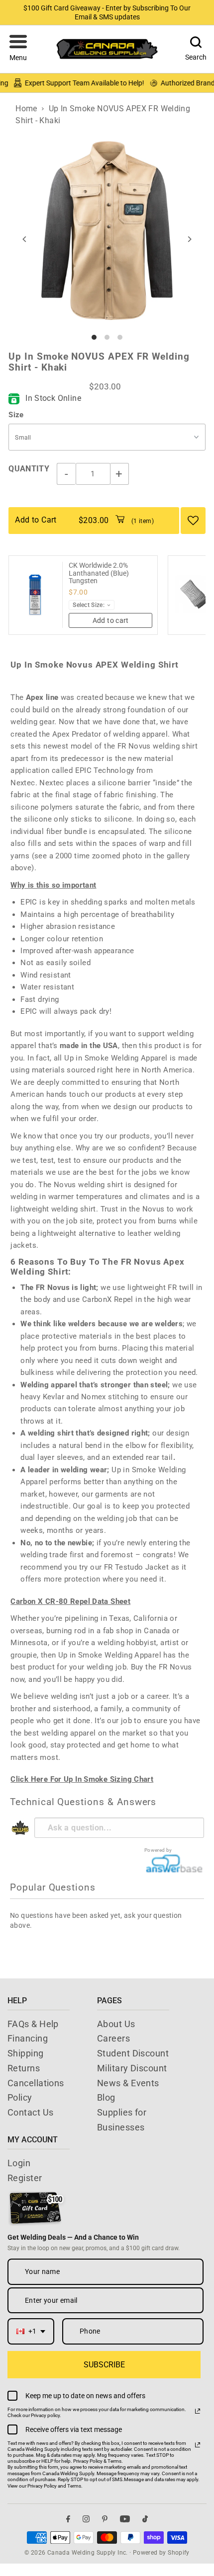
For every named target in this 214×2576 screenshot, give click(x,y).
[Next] (189, 239)
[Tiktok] (145, 2519)
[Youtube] (125, 2519)
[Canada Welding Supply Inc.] (107, 49)
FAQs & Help (33, 2024)
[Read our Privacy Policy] (198, 2411)
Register (25, 2178)
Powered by (158, 1850)
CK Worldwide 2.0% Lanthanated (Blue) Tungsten (99, 573)
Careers (113, 2038)
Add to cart (111, 620)
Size (16, 415)
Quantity (29, 469)
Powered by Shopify (161, 2553)
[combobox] (31, 2331)
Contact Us (31, 2112)
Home (26, 109)
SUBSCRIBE (104, 2365)
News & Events (128, 2083)
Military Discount (132, 2068)
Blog (106, 2097)
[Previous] (25, 239)
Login (19, 2163)
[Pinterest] (105, 2519)
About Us (116, 2024)
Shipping (26, 2053)
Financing (28, 2038)
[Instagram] (86, 2519)
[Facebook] (68, 2519)
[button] (18, 49)
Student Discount (133, 2053)
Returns (24, 2068)
